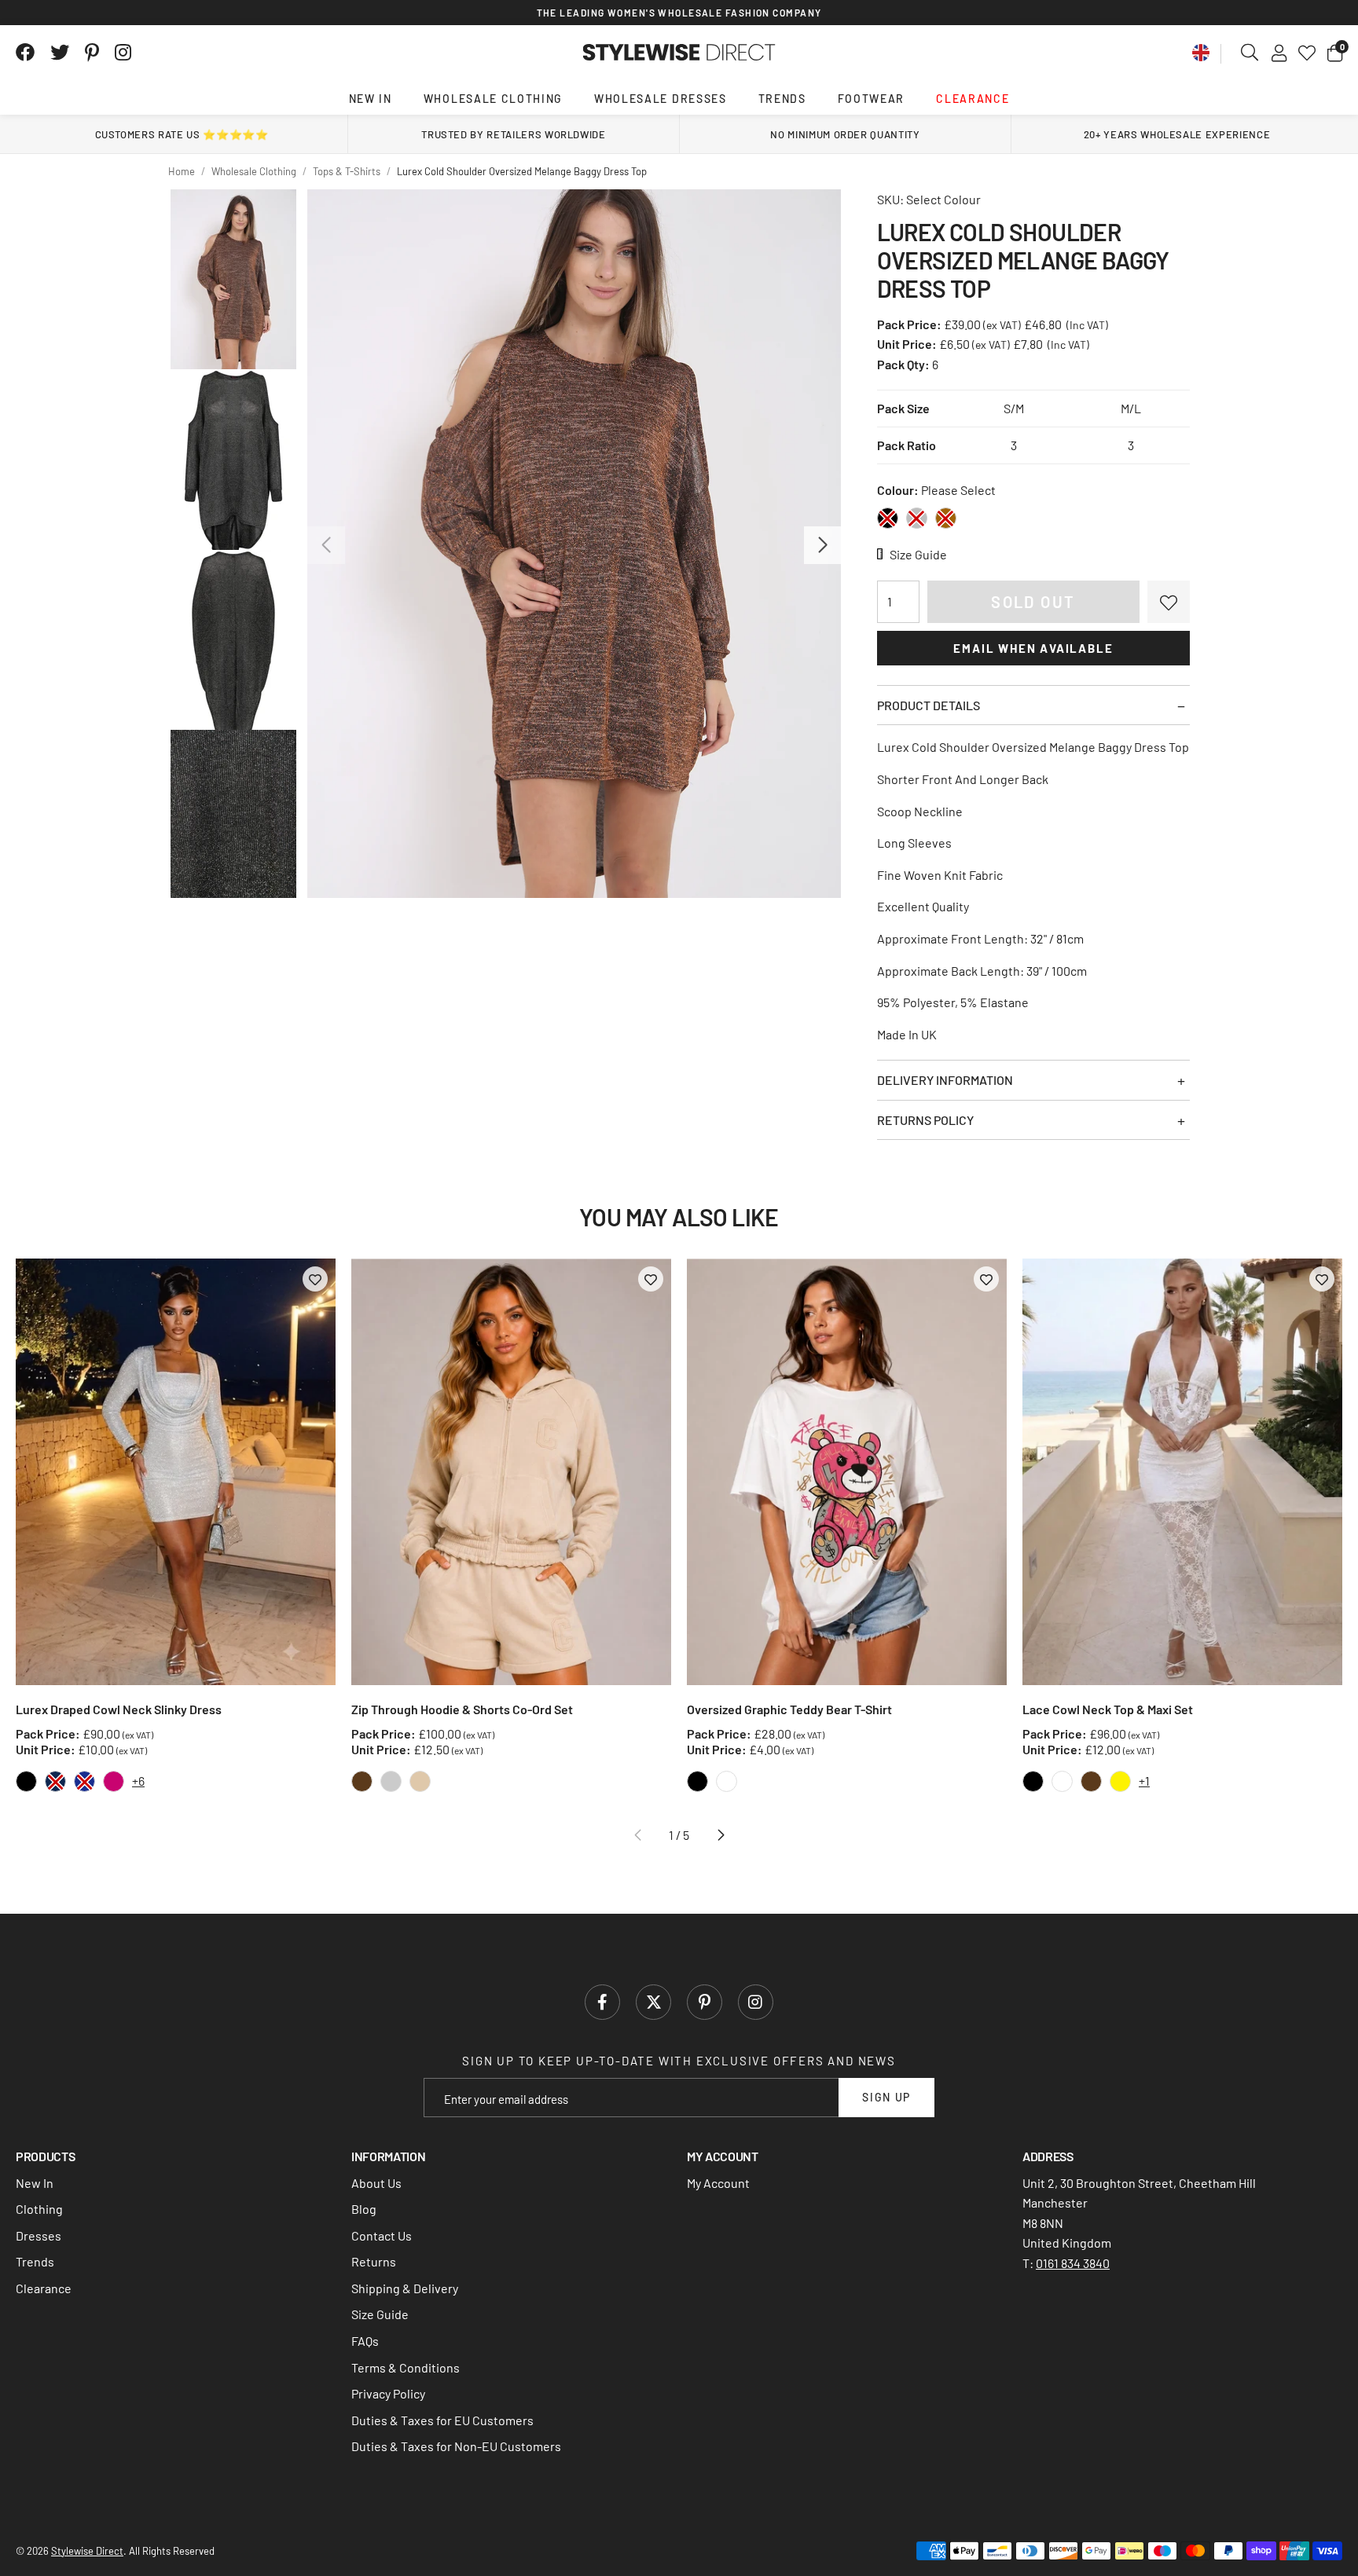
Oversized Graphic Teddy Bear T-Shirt (789, 1709)
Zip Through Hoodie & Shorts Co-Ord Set (462, 1709)
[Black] (888, 518)
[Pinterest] (92, 53)
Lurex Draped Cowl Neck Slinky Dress (119, 1709)
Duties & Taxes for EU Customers (442, 2420)
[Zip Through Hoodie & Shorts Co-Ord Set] (511, 1472)
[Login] (1279, 53)
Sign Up (886, 2097)
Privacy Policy (388, 2393)
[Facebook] (25, 53)
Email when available (1033, 648)
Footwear (871, 99)
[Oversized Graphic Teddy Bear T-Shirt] (847, 1472)
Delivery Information (945, 1080)
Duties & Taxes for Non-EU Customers (456, 2446)
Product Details (929, 705)
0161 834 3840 (1073, 2263)
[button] (1335, 53)
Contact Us (382, 2235)
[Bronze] (946, 518)
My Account (718, 2183)
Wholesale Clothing (493, 99)
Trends (782, 99)
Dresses (39, 2235)
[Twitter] (60, 53)
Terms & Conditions (406, 2367)
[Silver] (917, 518)
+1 (1144, 1781)
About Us (376, 2183)
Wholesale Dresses (661, 99)
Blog (364, 2209)
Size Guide (380, 2314)
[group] (574, 544)
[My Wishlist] (1307, 53)
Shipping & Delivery (405, 2288)
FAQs (365, 2341)
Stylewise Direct (679, 53)
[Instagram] (124, 53)
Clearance (973, 99)
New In (371, 99)
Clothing (39, 2209)
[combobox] (1250, 53)
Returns (374, 2261)
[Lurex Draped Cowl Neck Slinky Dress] (176, 1472)
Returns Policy (925, 1120)
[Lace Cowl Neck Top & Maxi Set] (1182, 1472)
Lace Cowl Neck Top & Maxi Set (1108, 1709)
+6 (138, 1781)
